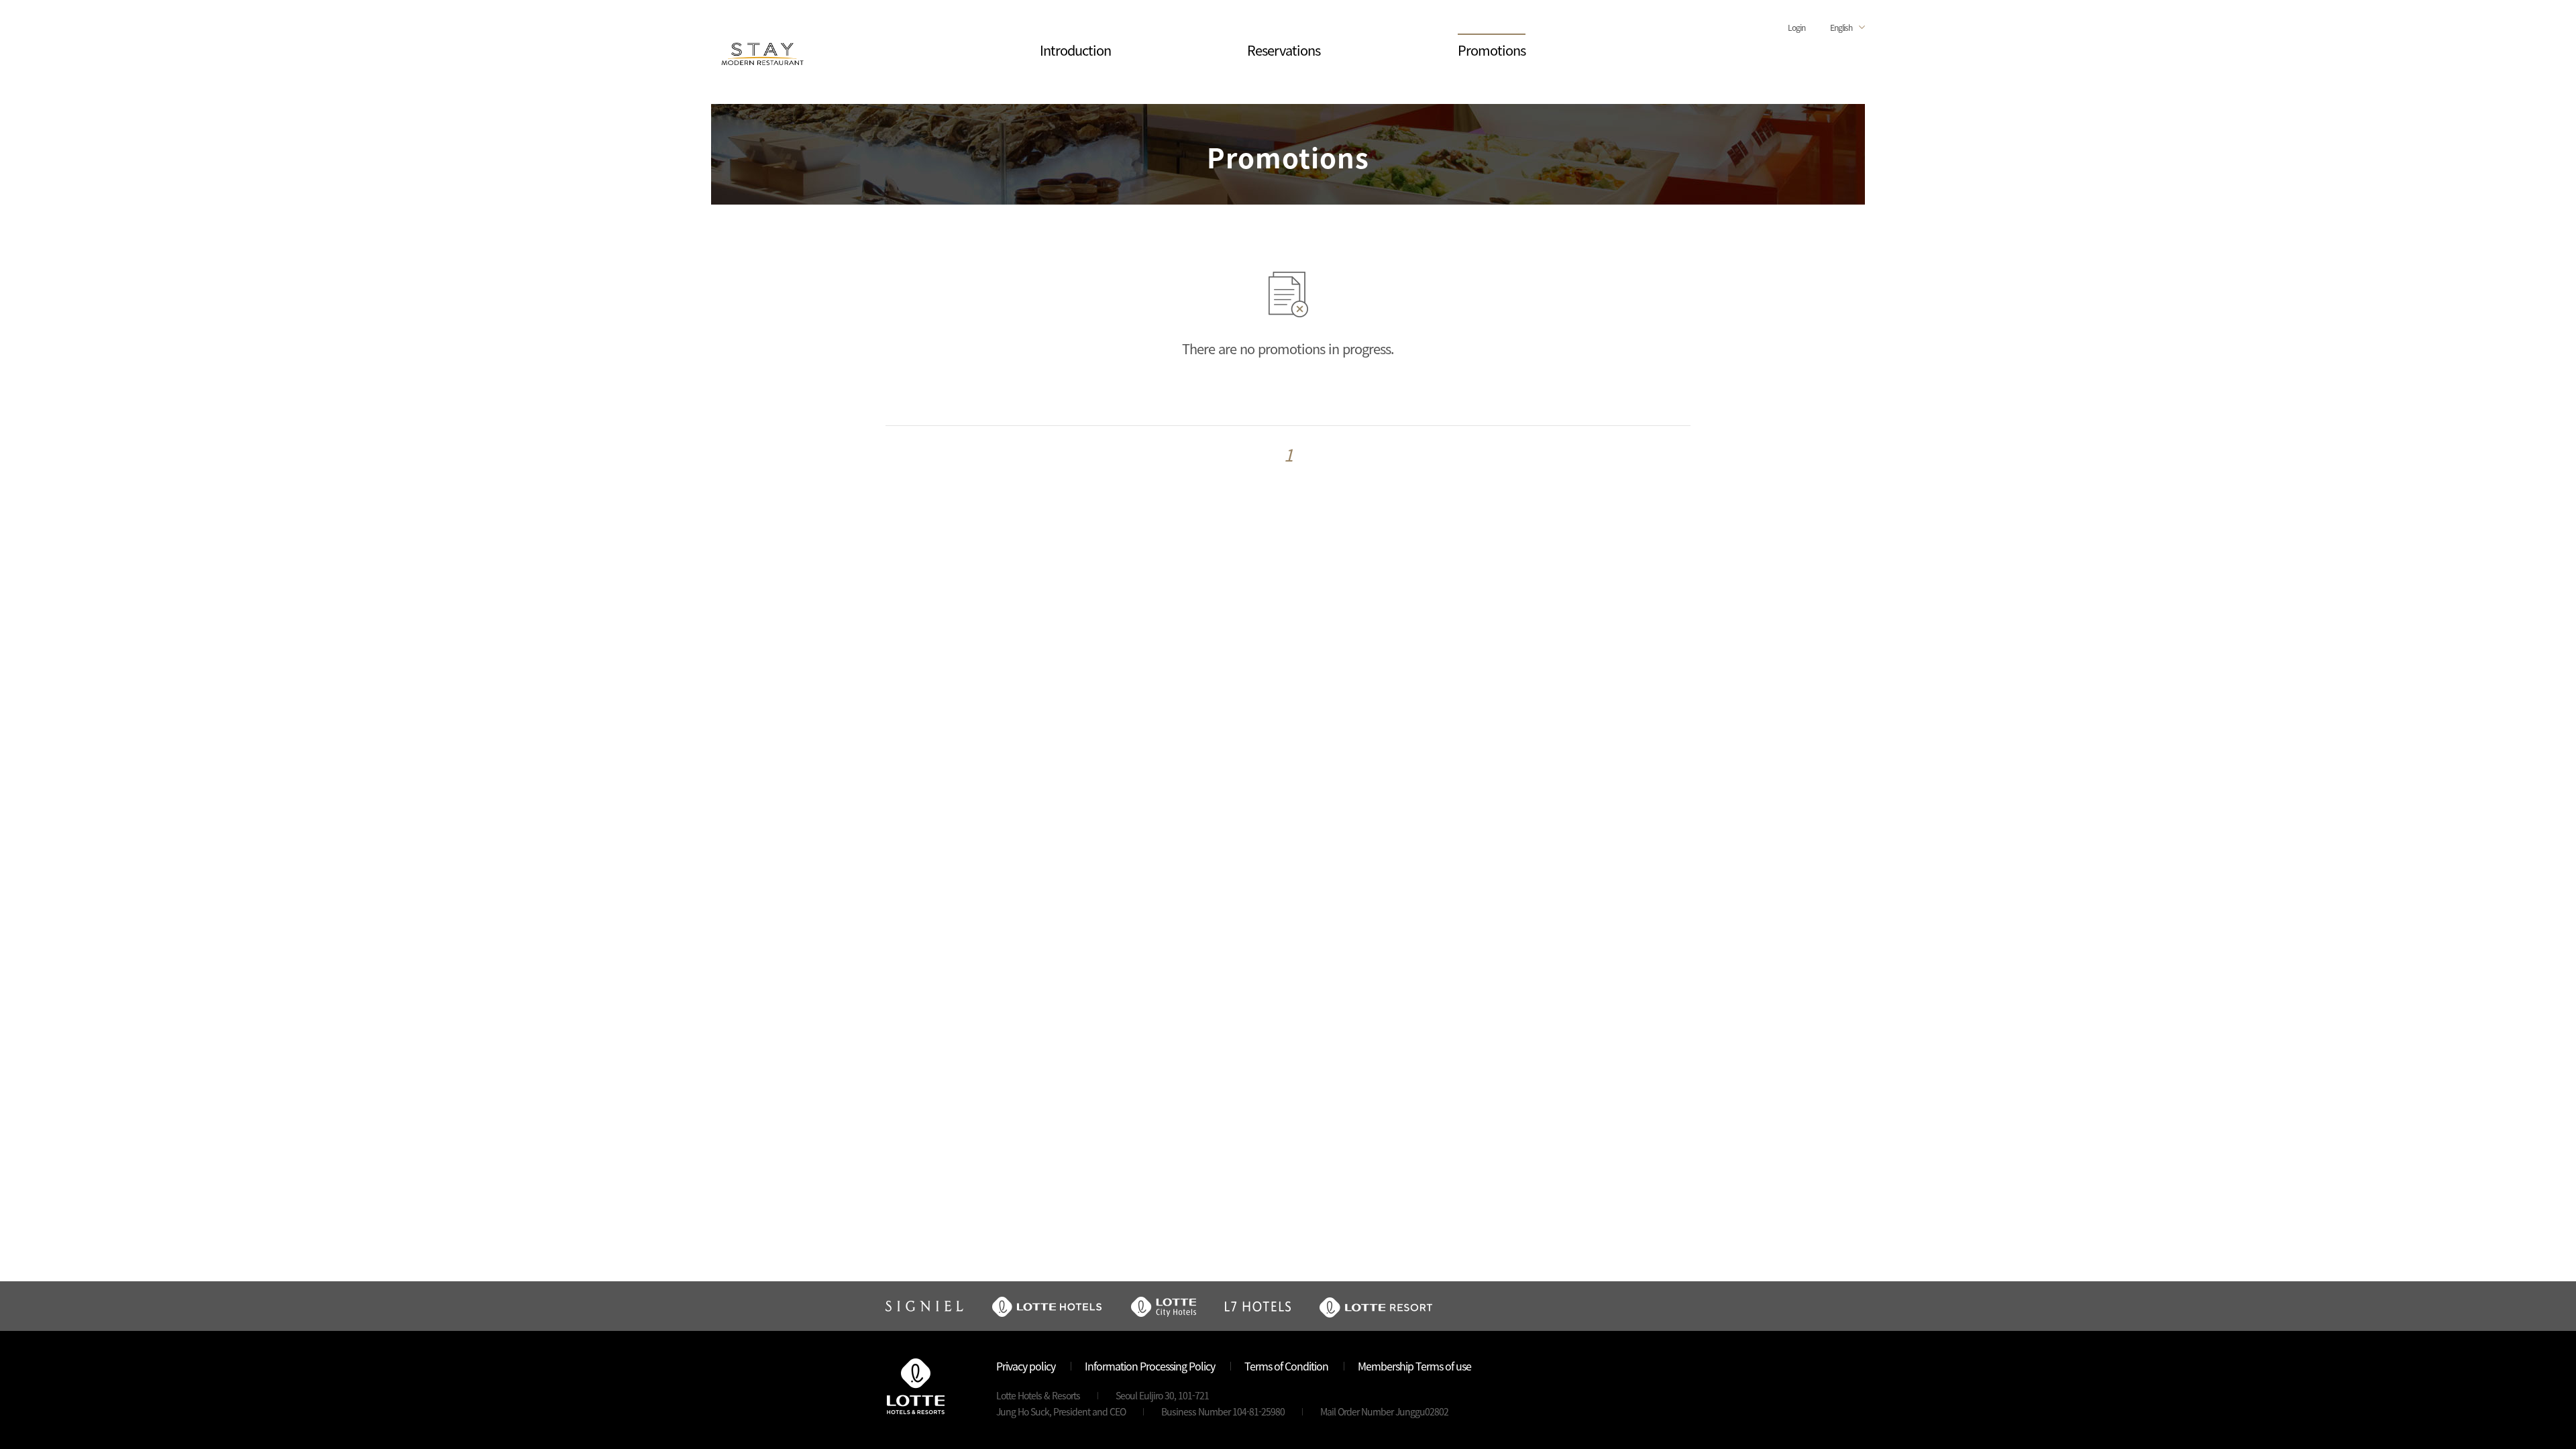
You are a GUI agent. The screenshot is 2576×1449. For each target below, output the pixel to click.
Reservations (1284, 50)
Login (1796, 27)
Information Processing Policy (1150, 1366)
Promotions (1492, 50)
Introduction (1075, 50)
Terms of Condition (1286, 1366)
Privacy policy (1026, 1366)
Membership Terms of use (1414, 1366)
